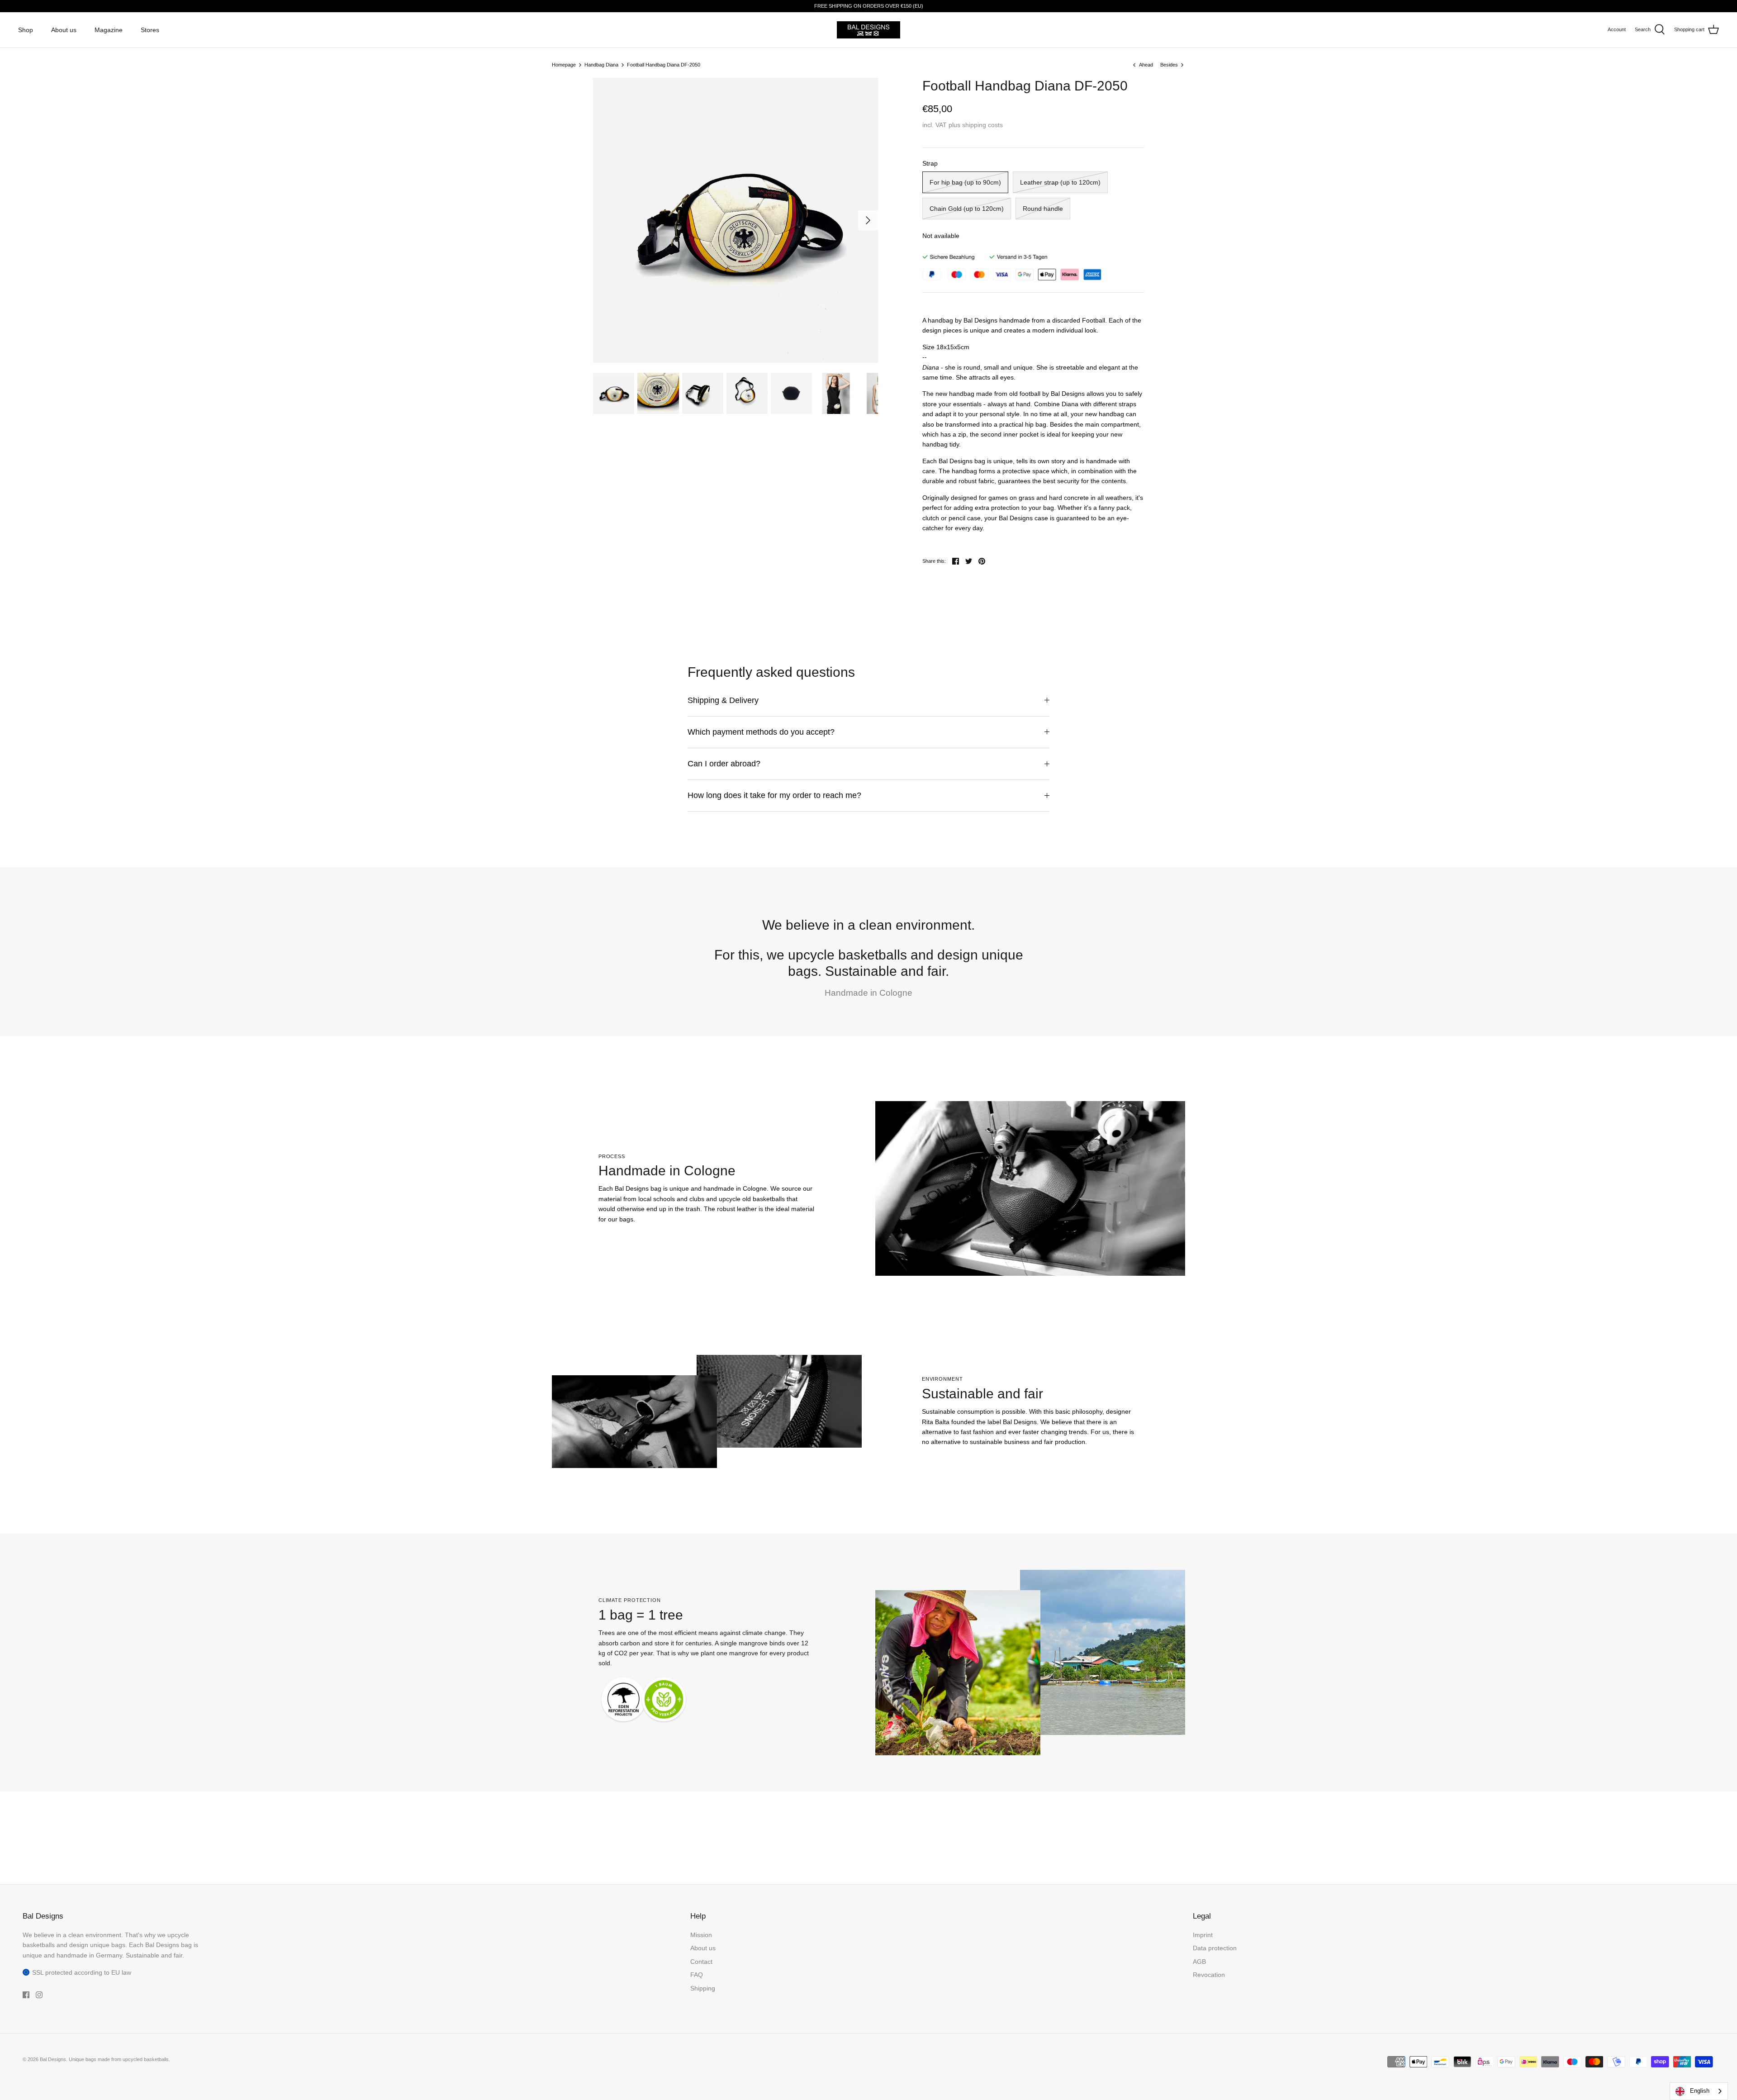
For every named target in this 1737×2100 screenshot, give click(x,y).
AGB (1199, 1962)
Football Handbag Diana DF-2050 (664, 65)
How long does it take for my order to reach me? (774, 795)
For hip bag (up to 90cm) (965, 182)
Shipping (703, 1988)
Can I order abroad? (724, 764)
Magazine (109, 30)
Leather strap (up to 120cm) (1060, 182)
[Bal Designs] (868, 30)
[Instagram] (39, 1995)
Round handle (1043, 209)
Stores (150, 30)
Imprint (1203, 1935)
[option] (736, 220)
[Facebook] (26, 1995)
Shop (26, 30)
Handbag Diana (601, 65)
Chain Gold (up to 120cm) (967, 209)
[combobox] (1699, 2091)
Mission (701, 1935)
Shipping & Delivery (723, 700)
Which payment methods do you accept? (761, 732)
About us (64, 30)
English (1700, 2091)
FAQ (697, 1975)
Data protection (1215, 1948)
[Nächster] (868, 220)
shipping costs (982, 125)
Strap (930, 163)
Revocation (1209, 1975)
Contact (701, 1962)
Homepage (564, 65)
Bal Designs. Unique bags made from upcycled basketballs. (105, 2059)
